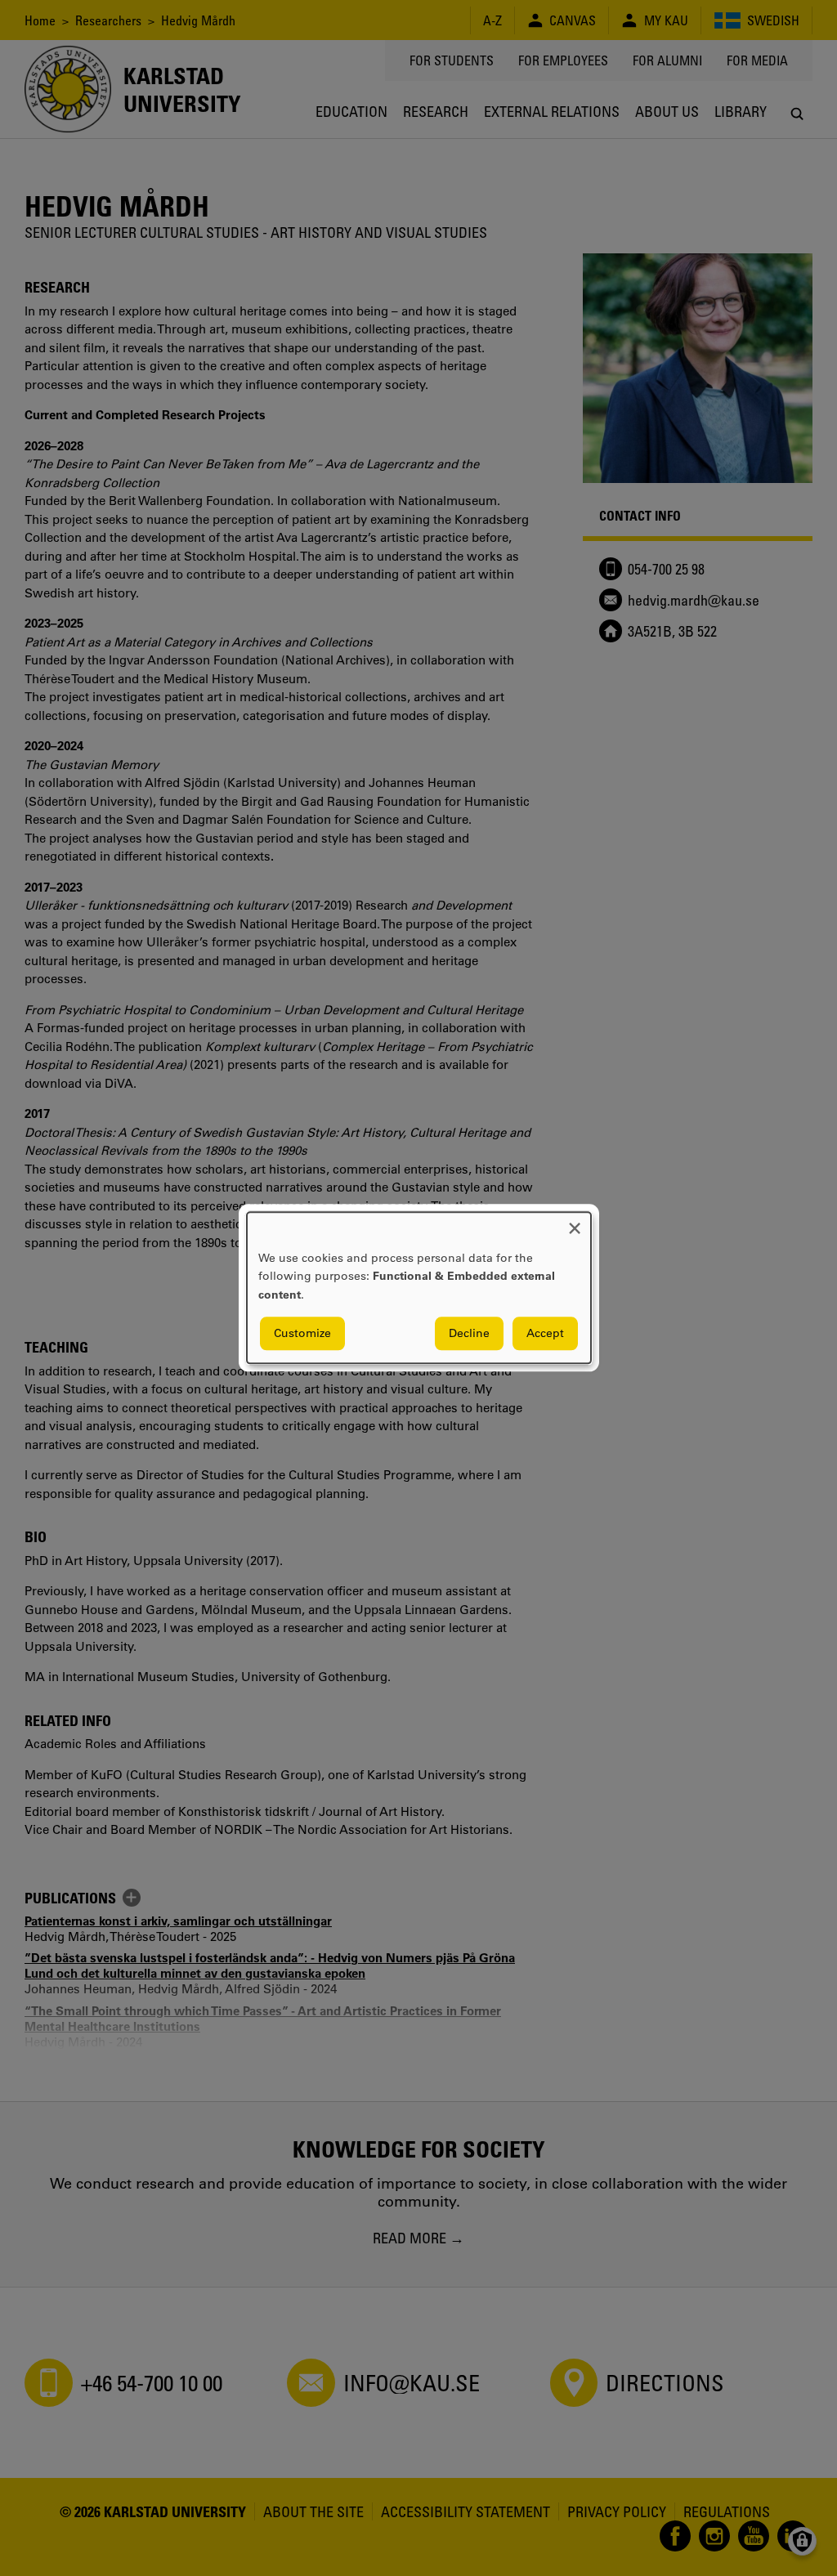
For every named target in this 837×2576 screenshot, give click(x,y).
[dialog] (419, 1288)
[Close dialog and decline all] (575, 1222)
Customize (302, 1334)
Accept (545, 1334)
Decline (469, 1334)
